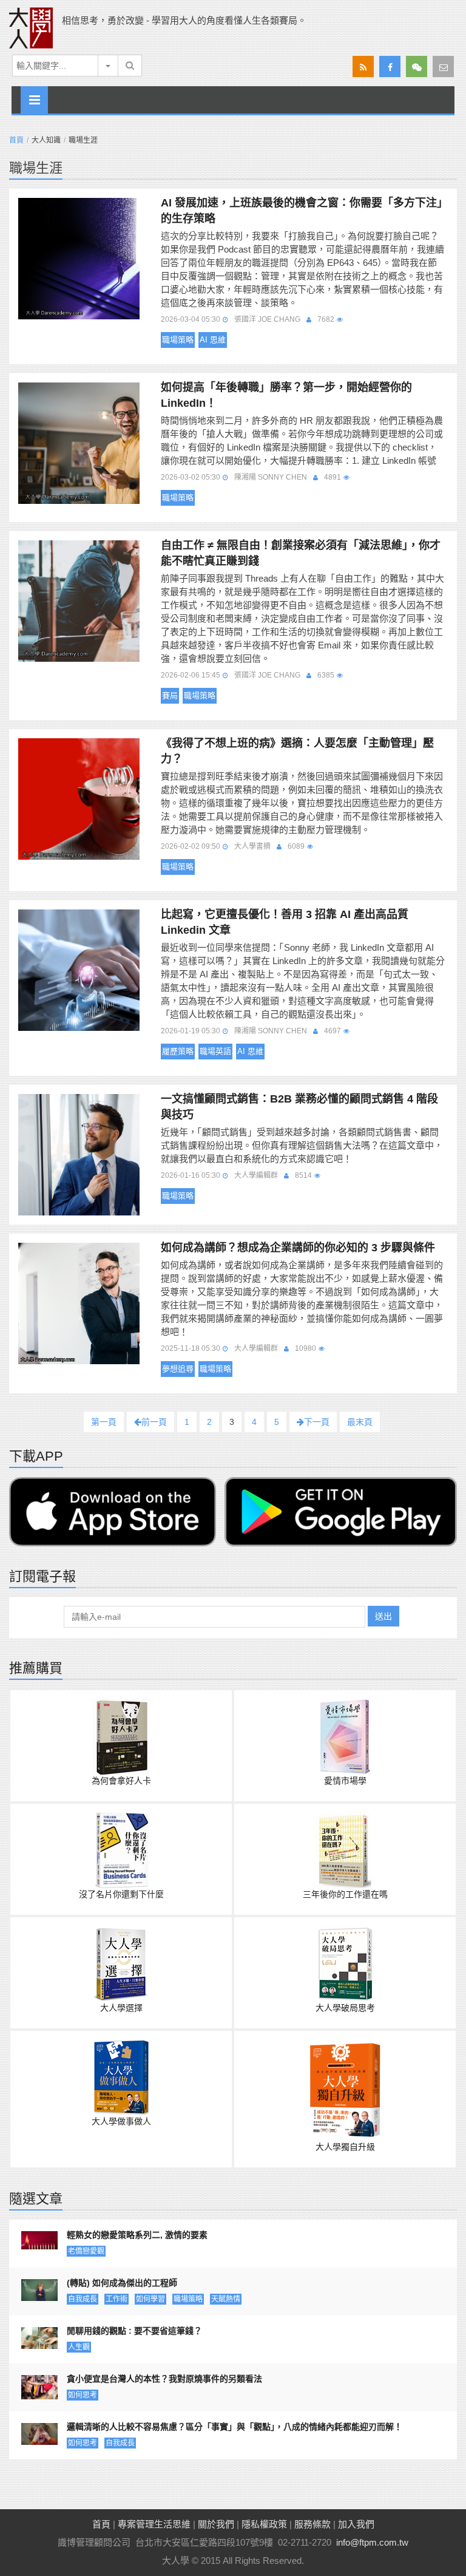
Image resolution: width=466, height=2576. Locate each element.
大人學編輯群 (256, 1175)
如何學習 (150, 2299)
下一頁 (317, 1422)
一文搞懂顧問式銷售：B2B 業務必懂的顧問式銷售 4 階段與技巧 (299, 1107)
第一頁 (104, 1422)
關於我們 (216, 2524)
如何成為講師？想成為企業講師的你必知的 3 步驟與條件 (298, 1248)
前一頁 (154, 1422)
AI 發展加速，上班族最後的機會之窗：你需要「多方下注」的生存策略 (302, 211)
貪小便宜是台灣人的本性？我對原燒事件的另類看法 (164, 2379)
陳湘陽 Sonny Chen (271, 477)
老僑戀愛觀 (86, 2251)
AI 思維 (213, 340)
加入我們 (356, 2524)
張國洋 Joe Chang (267, 319)
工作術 (116, 2299)
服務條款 (312, 2524)
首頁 (16, 140)
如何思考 (83, 2395)
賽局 (170, 695)
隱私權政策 (264, 2524)
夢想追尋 (178, 1369)
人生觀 (79, 2347)
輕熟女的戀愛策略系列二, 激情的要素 (137, 2235)
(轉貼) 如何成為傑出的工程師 (122, 2283)
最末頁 (360, 1422)
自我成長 (83, 2299)
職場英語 (215, 1051)
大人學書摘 (252, 846)
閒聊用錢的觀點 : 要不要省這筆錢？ (134, 2331)
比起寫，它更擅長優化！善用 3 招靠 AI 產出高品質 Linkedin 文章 (285, 922)
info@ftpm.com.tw (372, 2542)
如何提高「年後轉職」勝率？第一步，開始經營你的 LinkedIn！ (286, 395)
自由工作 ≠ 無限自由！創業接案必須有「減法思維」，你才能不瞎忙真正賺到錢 (301, 553)
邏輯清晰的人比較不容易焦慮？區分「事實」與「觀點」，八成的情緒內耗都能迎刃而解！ (235, 2427)
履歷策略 (178, 1051)
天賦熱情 (226, 2299)
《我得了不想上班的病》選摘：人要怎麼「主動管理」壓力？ (297, 751)
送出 (383, 1616)
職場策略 (178, 340)
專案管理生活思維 (154, 2524)
